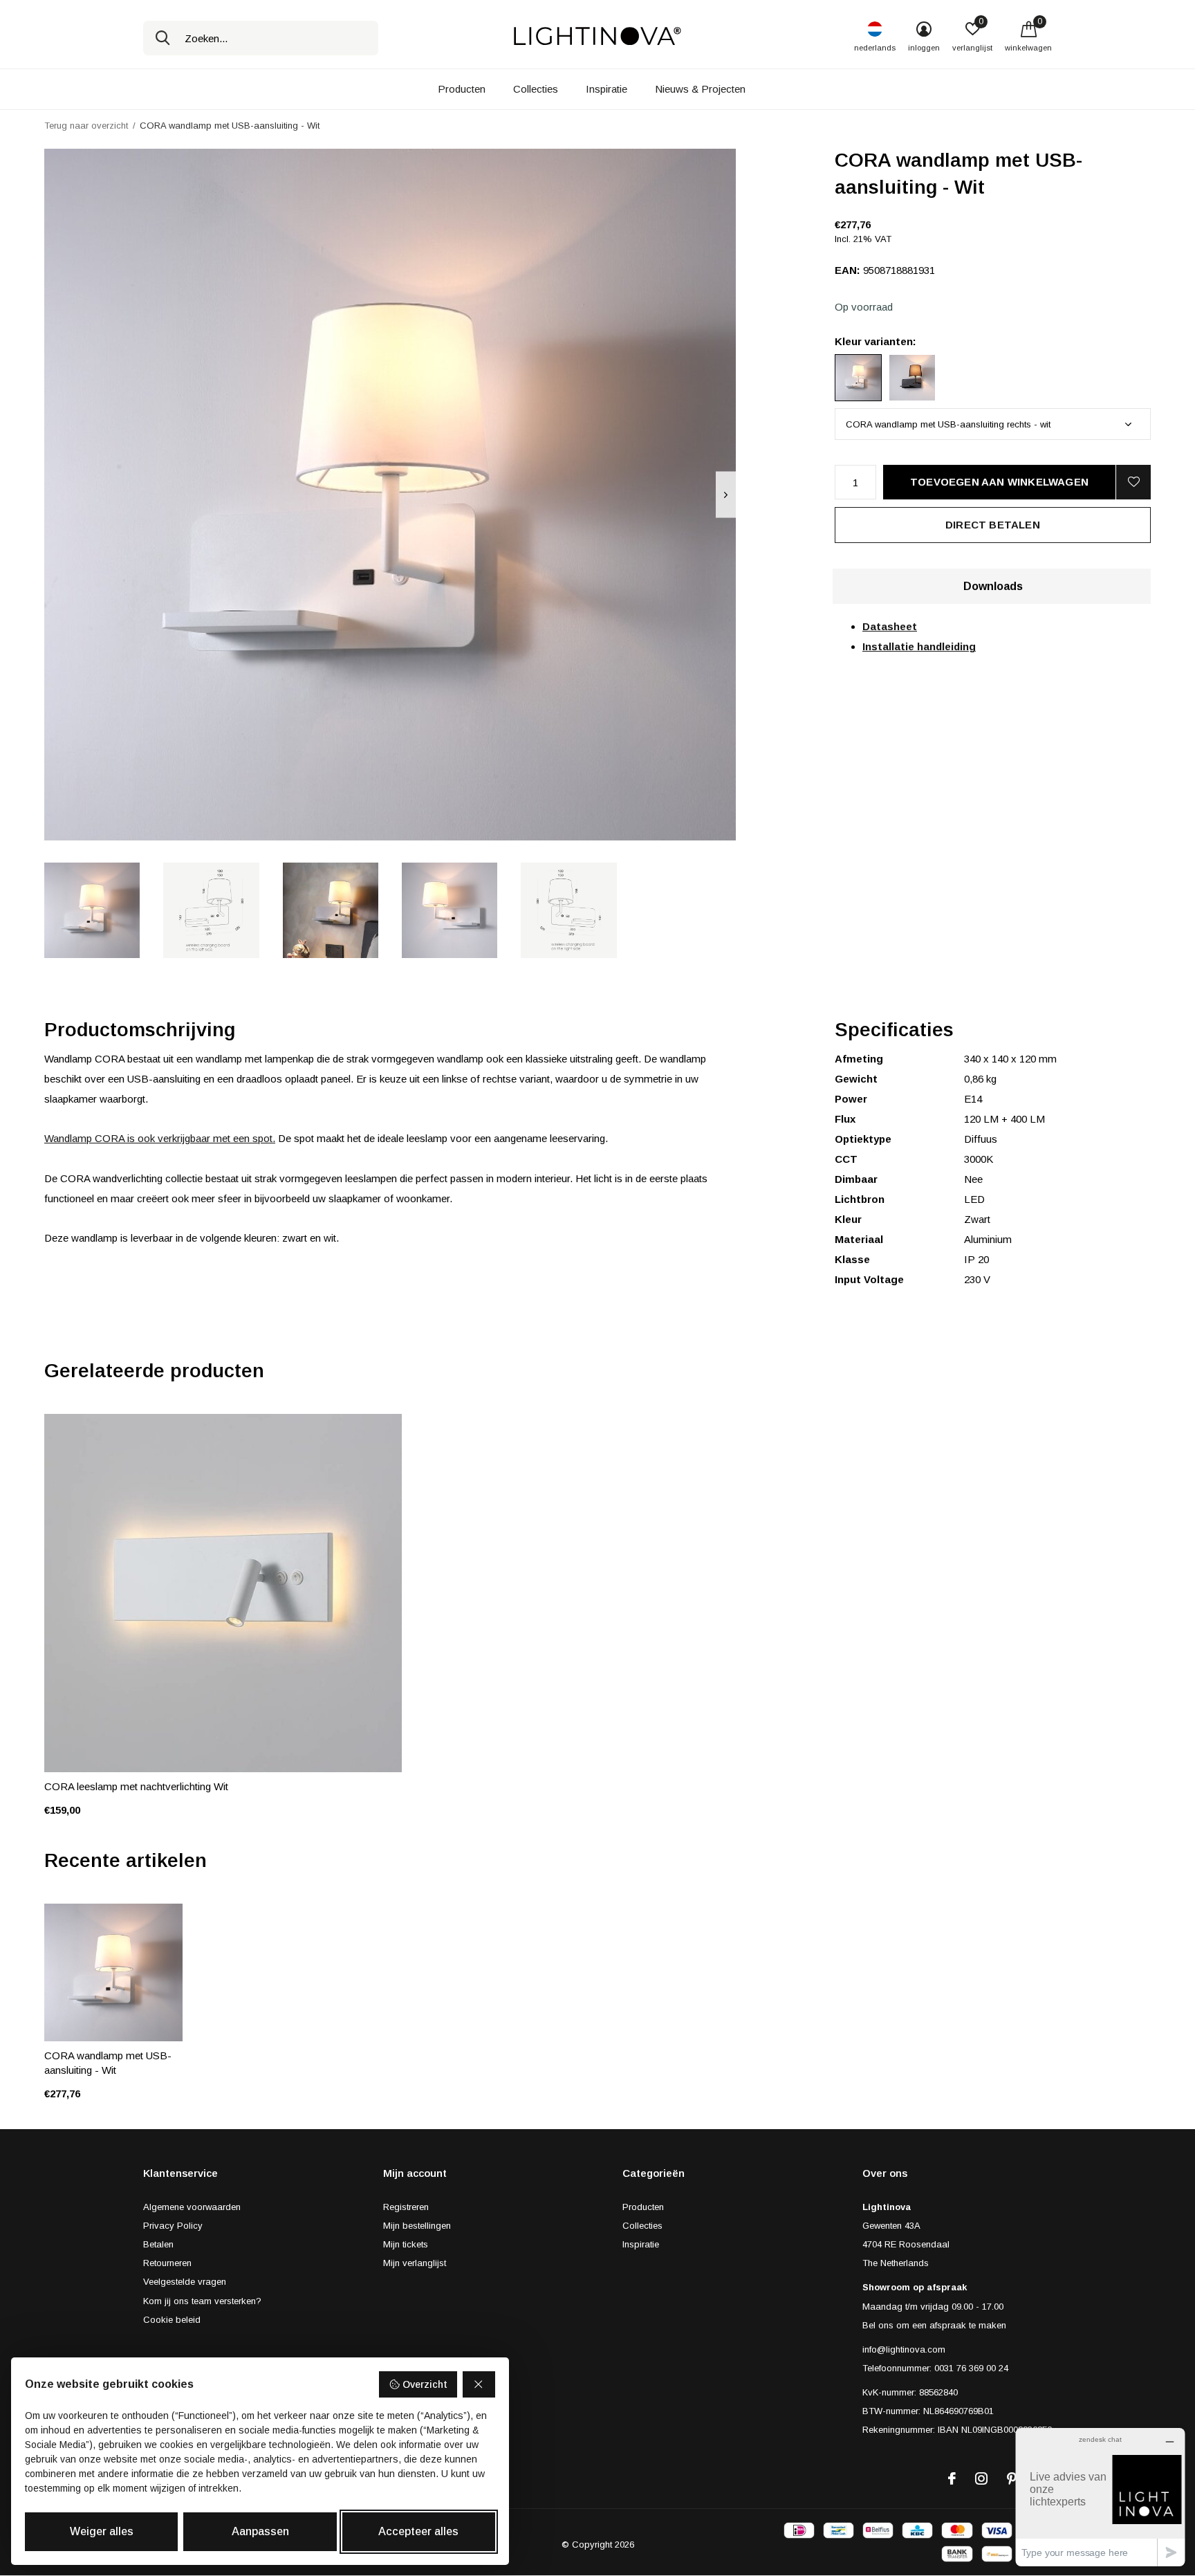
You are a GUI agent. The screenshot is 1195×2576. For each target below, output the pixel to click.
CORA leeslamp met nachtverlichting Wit (136, 1786)
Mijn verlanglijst (415, 2263)
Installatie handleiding (919, 646)
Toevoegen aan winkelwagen (999, 482)
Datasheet (890, 626)
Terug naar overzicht (86, 126)
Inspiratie (606, 89)
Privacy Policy (173, 2226)
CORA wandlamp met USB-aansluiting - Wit (108, 2063)
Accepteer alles (418, 2531)
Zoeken (163, 38)
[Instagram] (981, 2478)
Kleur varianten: (876, 341)
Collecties (536, 89)
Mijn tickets (406, 2244)
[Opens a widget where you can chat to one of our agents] (1100, 2497)
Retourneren (167, 2263)
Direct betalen (993, 525)
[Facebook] (952, 2478)
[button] (92, 910)
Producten (462, 89)
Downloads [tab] (993, 586)
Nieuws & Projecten (700, 89)
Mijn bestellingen (417, 2226)
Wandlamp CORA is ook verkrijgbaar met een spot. (160, 1138)
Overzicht (425, 2384)
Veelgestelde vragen (185, 2282)
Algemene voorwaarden (192, 2207)
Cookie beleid (172, 2320)
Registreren (406, 2207)
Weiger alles (102, 2531)
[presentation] (726, 495)
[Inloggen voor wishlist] (1133, 482)
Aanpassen (260, 2531)
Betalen (158, 2244)
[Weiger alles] (479, 2384)
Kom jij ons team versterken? (202, 2301)
